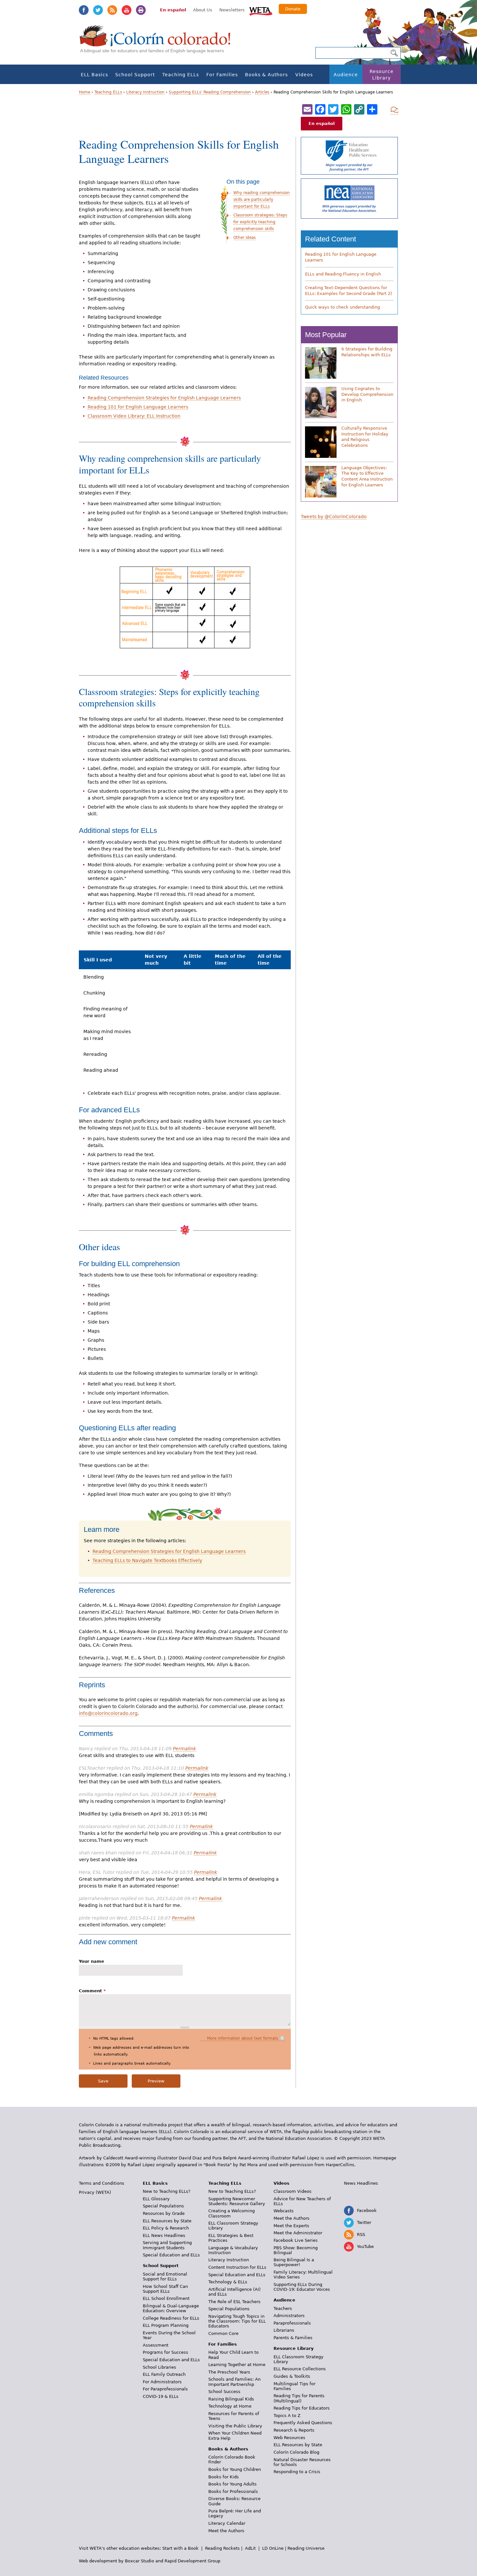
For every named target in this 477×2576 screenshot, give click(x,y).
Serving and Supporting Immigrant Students (167, 2245)
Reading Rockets (222, 2548)
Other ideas (245, 238)
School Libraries (159, 2367)
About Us (203, 10)
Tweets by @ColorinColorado (334, 517)
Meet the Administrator (298, 2233)
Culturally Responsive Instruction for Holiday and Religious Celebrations (365, 437)
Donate (293, 9)
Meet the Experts (291, 2226)
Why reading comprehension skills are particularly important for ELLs (262, 200)
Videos (304, 75)
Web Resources (289, 2438)
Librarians (284, 2330)
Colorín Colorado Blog (296, 2452)
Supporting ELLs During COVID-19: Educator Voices (302, 2287)
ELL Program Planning (166, 2325)
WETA (261, 10)
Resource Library (382, 75)
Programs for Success (165, 2352)
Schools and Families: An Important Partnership (234, 2382)
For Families (222, 75)
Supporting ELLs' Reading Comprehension (210, 92)
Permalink (184, 1749)
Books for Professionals (233, 2491)
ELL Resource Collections (300, 2369)
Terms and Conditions (102, 2183)
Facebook (84, 10)
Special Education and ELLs (171, 2255)
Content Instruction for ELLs (237, 2267)
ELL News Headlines (164, 2235)
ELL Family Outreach (164, 2374)
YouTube (127, 10)
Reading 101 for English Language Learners (138, 407)
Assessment (156, 2345)
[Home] (159, 42)
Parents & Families (293, 2338)
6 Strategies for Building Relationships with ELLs (367, 352)
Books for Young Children (235, 2469)
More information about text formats (243, 2038)
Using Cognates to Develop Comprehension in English (367, 394)
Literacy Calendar (227, 2523)
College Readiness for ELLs (171, 2318)
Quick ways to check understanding (342, 307)
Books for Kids (224, 2477)
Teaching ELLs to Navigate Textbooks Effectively (147, 1560)
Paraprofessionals (292, 2323)
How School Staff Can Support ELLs (165, 2289)
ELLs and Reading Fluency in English (343, 274)
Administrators (289, 2316)
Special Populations (163, 2206)
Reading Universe (306, 2548)
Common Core (223, 2333)
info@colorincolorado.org (108, 1713)
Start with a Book (180, 2548)
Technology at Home (230, 2406)
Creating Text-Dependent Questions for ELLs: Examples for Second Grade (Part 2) (349, 291)
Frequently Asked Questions (303, 2423)
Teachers (283, 2308)
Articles (262, 92)
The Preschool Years (229, 2372)
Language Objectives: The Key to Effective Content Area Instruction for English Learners (367, 476)
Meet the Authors (226, 2531)
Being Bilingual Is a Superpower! (294, 2262)
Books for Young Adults (232, 2484)
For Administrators (162, 2382)
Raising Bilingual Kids (231, 2399)
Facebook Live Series (296, 2240)
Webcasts (284, 2211)
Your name (92, 1961)
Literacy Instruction (145, 92)
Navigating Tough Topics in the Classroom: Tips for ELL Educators (237, 2321)
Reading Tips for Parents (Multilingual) (299, 2398)
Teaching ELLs (181, 75)
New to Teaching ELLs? (167, 2191)
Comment (92, 1991)
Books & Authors (266, 75)
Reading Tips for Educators (302, 2408)
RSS (112, 10)
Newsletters (232, 10)
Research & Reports (294, 2430)
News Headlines (361, 2183)
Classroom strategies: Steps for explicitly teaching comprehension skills (260, 222)
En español (173, 10)
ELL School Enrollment (166, 2298)
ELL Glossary (156, 2199)
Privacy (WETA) (95, 2192)
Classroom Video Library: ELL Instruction (134, 416)
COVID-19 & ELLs (161, 2396)
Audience (346, 75)
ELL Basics (94, 75)
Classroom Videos (293, 2191)
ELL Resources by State (167, 2221)
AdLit (250, 2548)
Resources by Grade (164, 2213)
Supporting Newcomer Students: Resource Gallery (237, 2201)
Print (141, 10)
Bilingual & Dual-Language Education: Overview (171, 2308)
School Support (135, 75)
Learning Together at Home (237, 2365)
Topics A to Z (287, 2416)
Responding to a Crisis (297, 2472)
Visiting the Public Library (235, 2426)
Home (85, 92)
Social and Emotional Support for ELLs (165, 2277)
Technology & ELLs (228, 2282)
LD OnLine (273, 2548)
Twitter (98, 10)
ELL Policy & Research (166, 2228)
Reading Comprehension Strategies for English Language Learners (164, 398)
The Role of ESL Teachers (234, 2302)
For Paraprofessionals (165, 2389)
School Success (224, 2392)
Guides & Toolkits (292, 2376)
